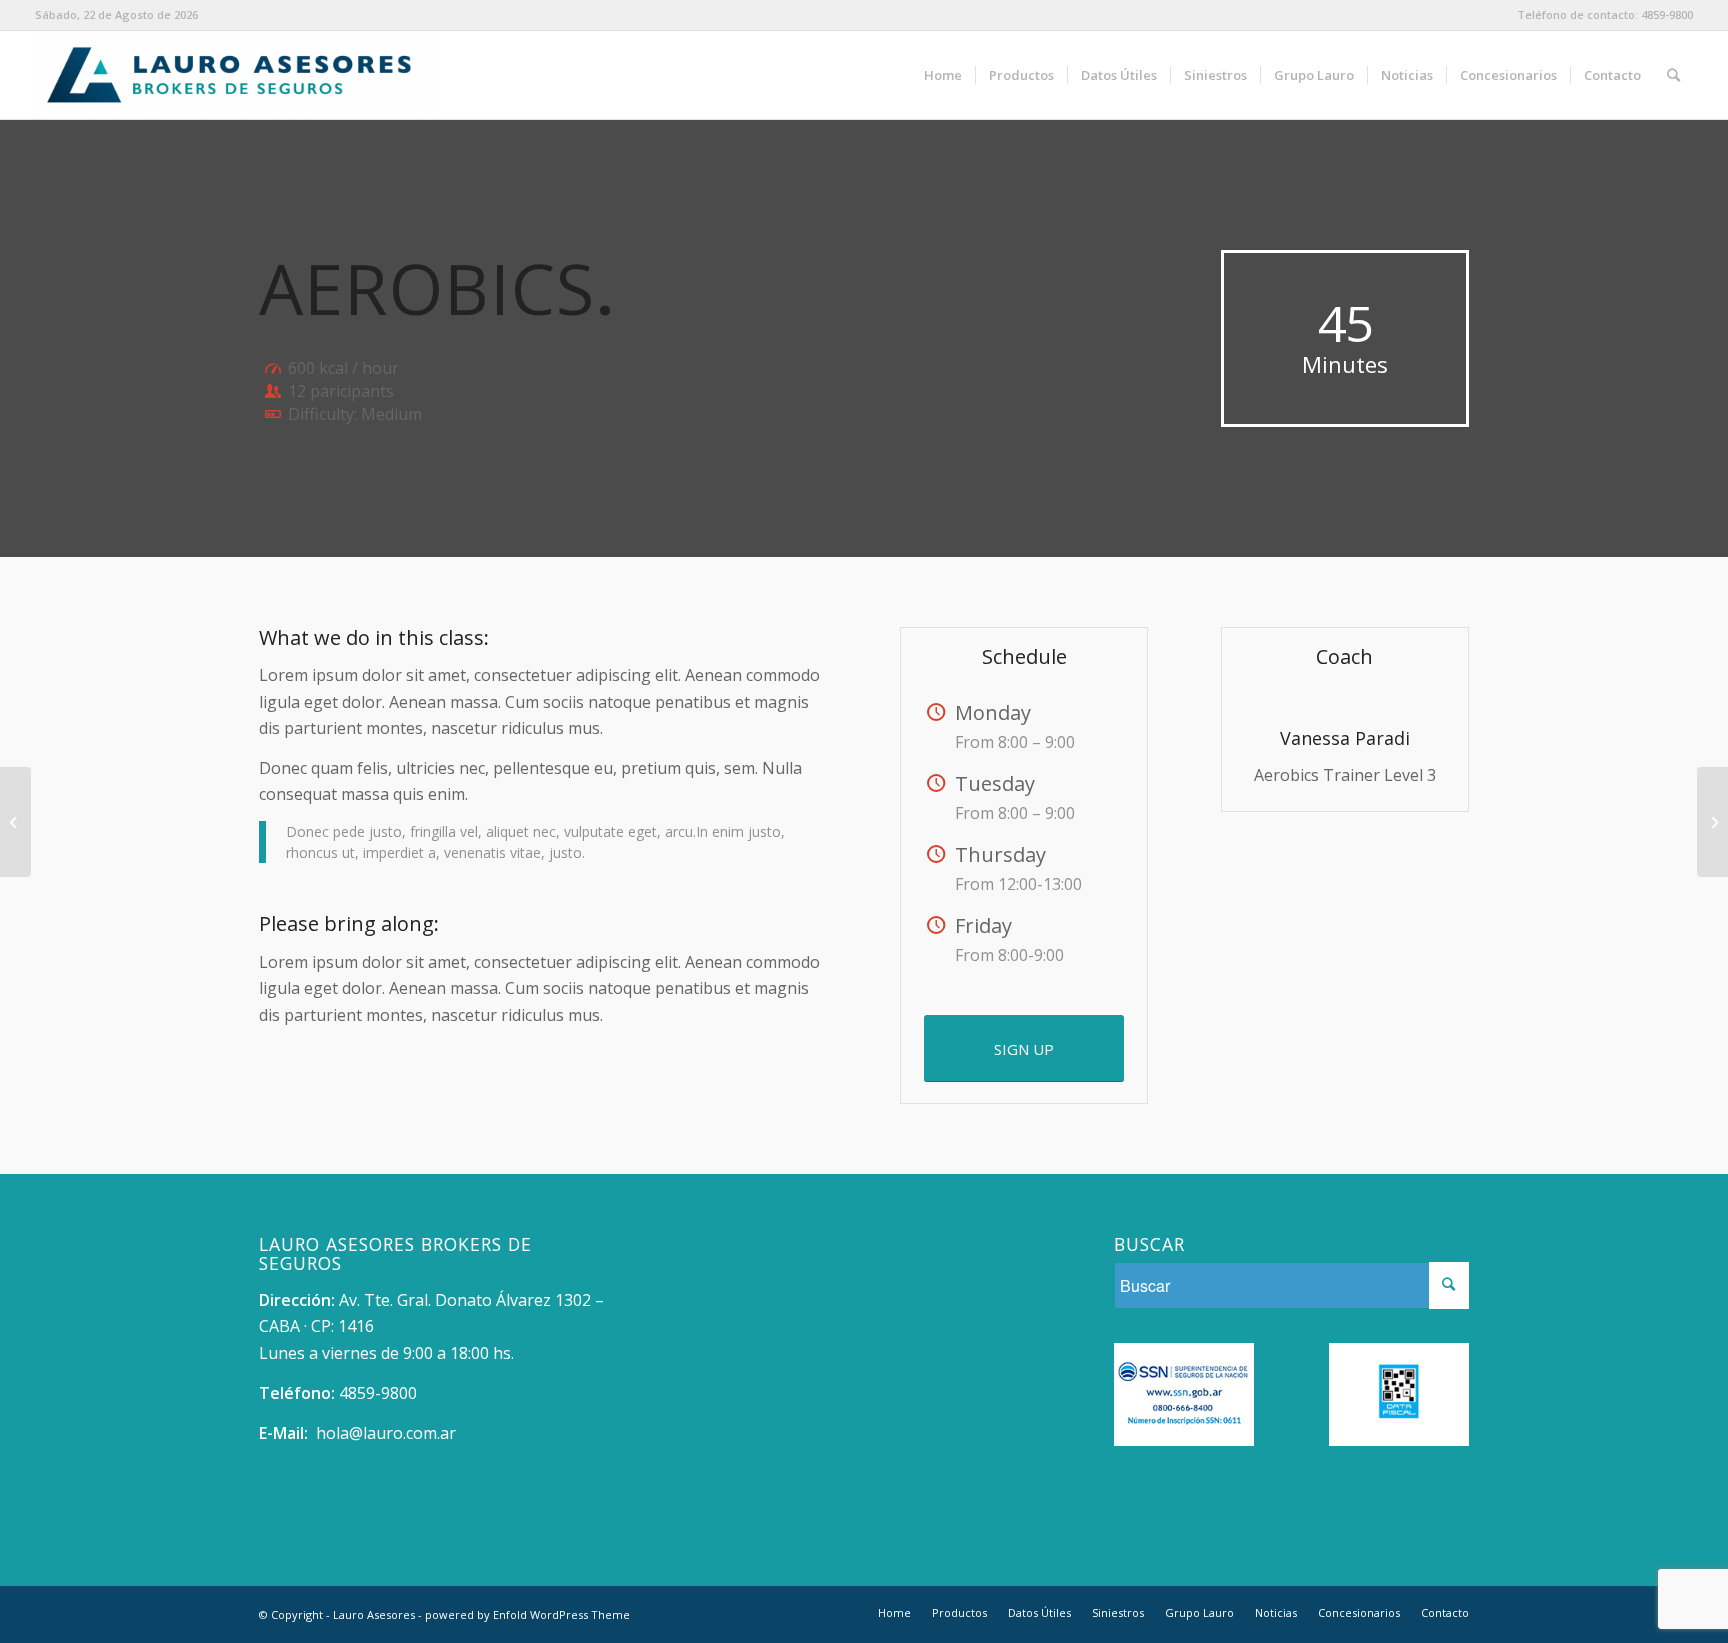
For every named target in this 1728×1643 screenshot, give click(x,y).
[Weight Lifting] (15, 822)
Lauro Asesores (374, 1614)
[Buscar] (1673, 75)
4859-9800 (1667, 14)
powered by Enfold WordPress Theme (527, 1614)
